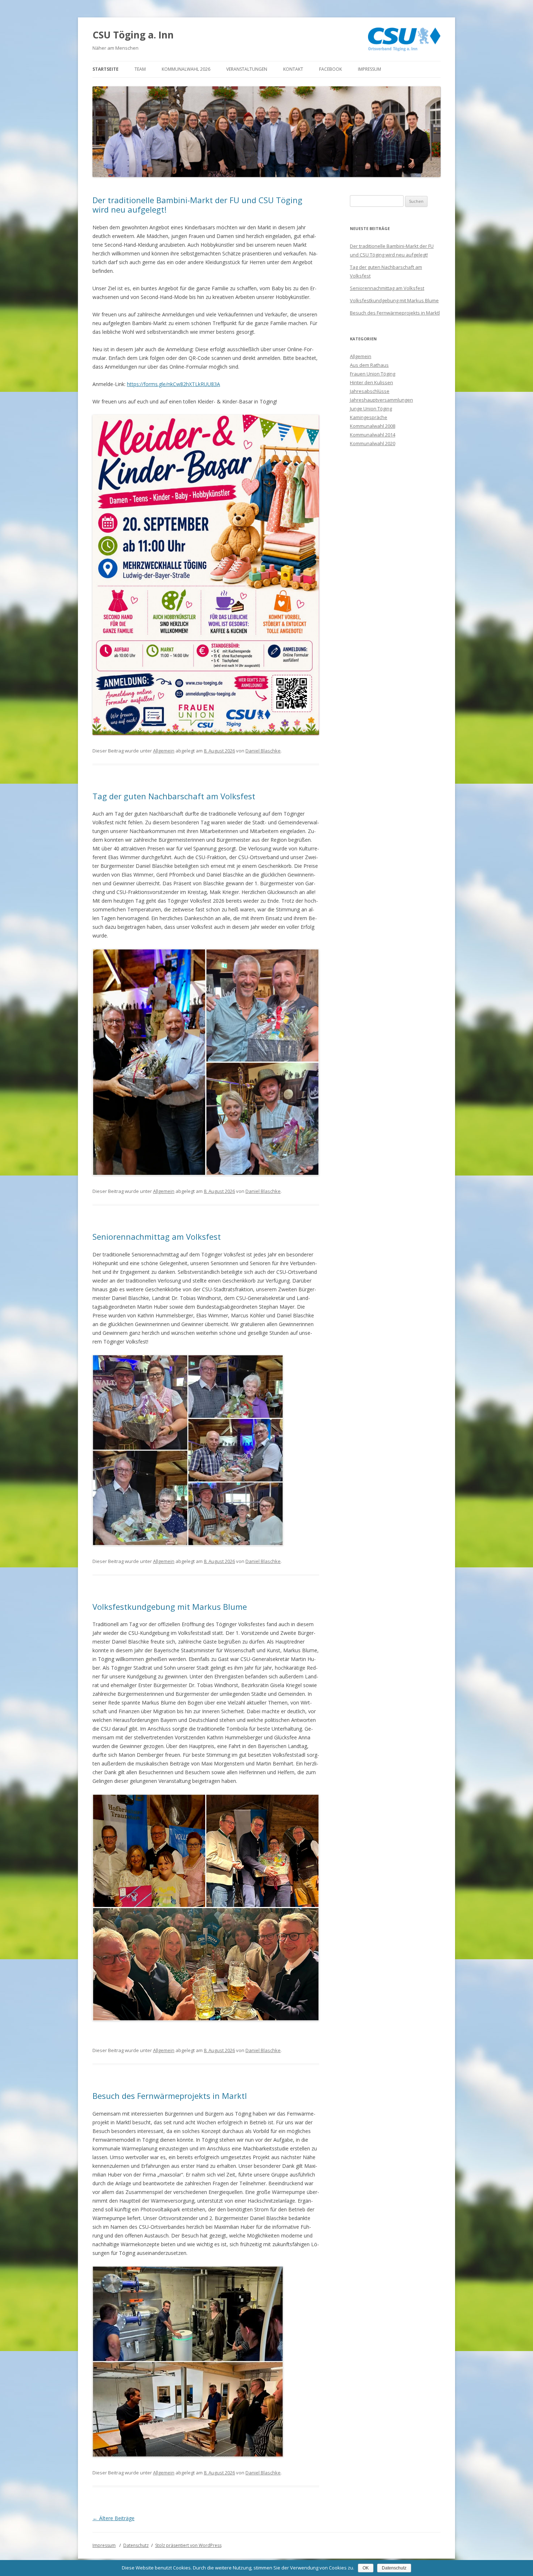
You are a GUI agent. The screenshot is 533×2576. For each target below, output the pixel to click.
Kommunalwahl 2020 (373, 443)
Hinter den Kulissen (371, 382)
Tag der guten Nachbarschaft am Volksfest (174, 796)
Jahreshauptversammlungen (381, 400)
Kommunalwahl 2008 (373, 426)
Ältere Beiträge (113, 2518)
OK (366, 2568)
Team (140, 69)
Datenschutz (136, 2545)
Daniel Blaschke (263, 751)
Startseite (106, 69)
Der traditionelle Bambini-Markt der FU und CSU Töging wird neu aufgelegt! (197, 205)
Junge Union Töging (371, 409)
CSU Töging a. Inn (133, 35)
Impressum (369, 69)
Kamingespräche (369, 417)
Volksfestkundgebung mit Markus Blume (170, 1607)
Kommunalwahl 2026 (186, 69)
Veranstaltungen (247, 69)
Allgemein (164, 751)
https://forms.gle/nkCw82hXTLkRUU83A (173, 384)
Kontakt (293, 69)
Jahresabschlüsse (370, 391)
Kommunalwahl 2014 (373, 435)
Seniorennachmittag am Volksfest (157, 1236)
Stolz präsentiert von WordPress (188, 2545)
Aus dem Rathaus (369, 365)
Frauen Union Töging (373, 374)
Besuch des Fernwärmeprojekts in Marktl (170, 2096)
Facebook (330, 69)
